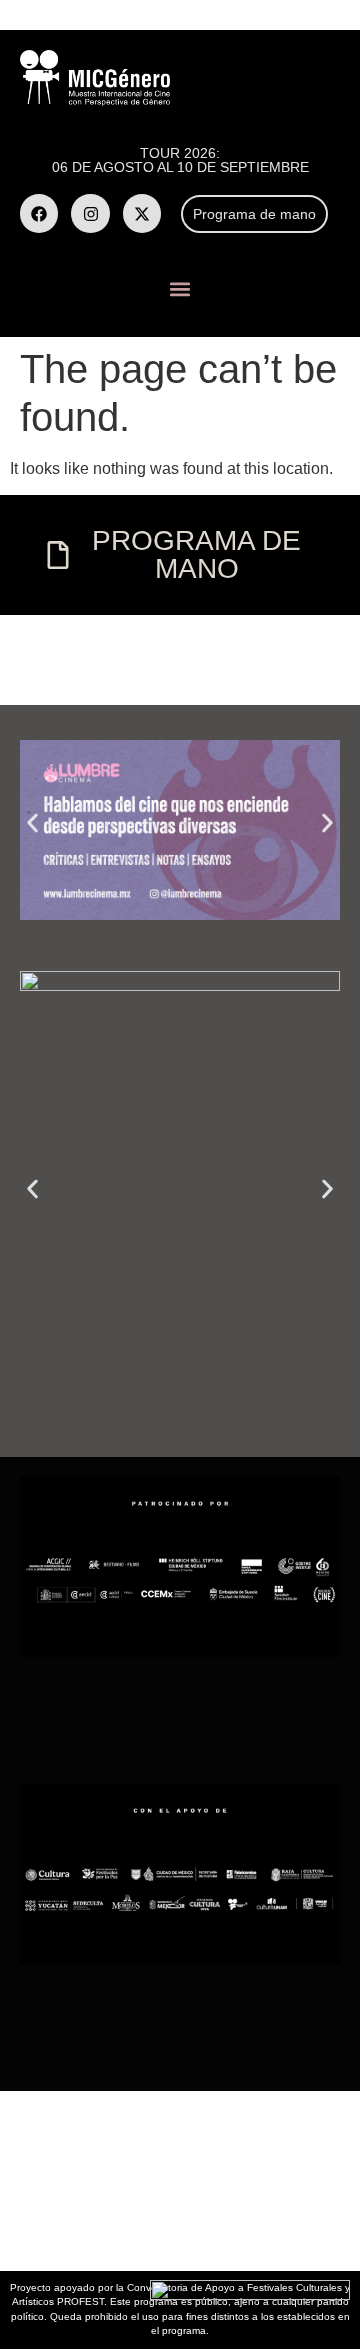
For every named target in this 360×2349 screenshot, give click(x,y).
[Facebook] (39, 213)
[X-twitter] (142, 213)
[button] (180, 289)
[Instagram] (90, 213)
